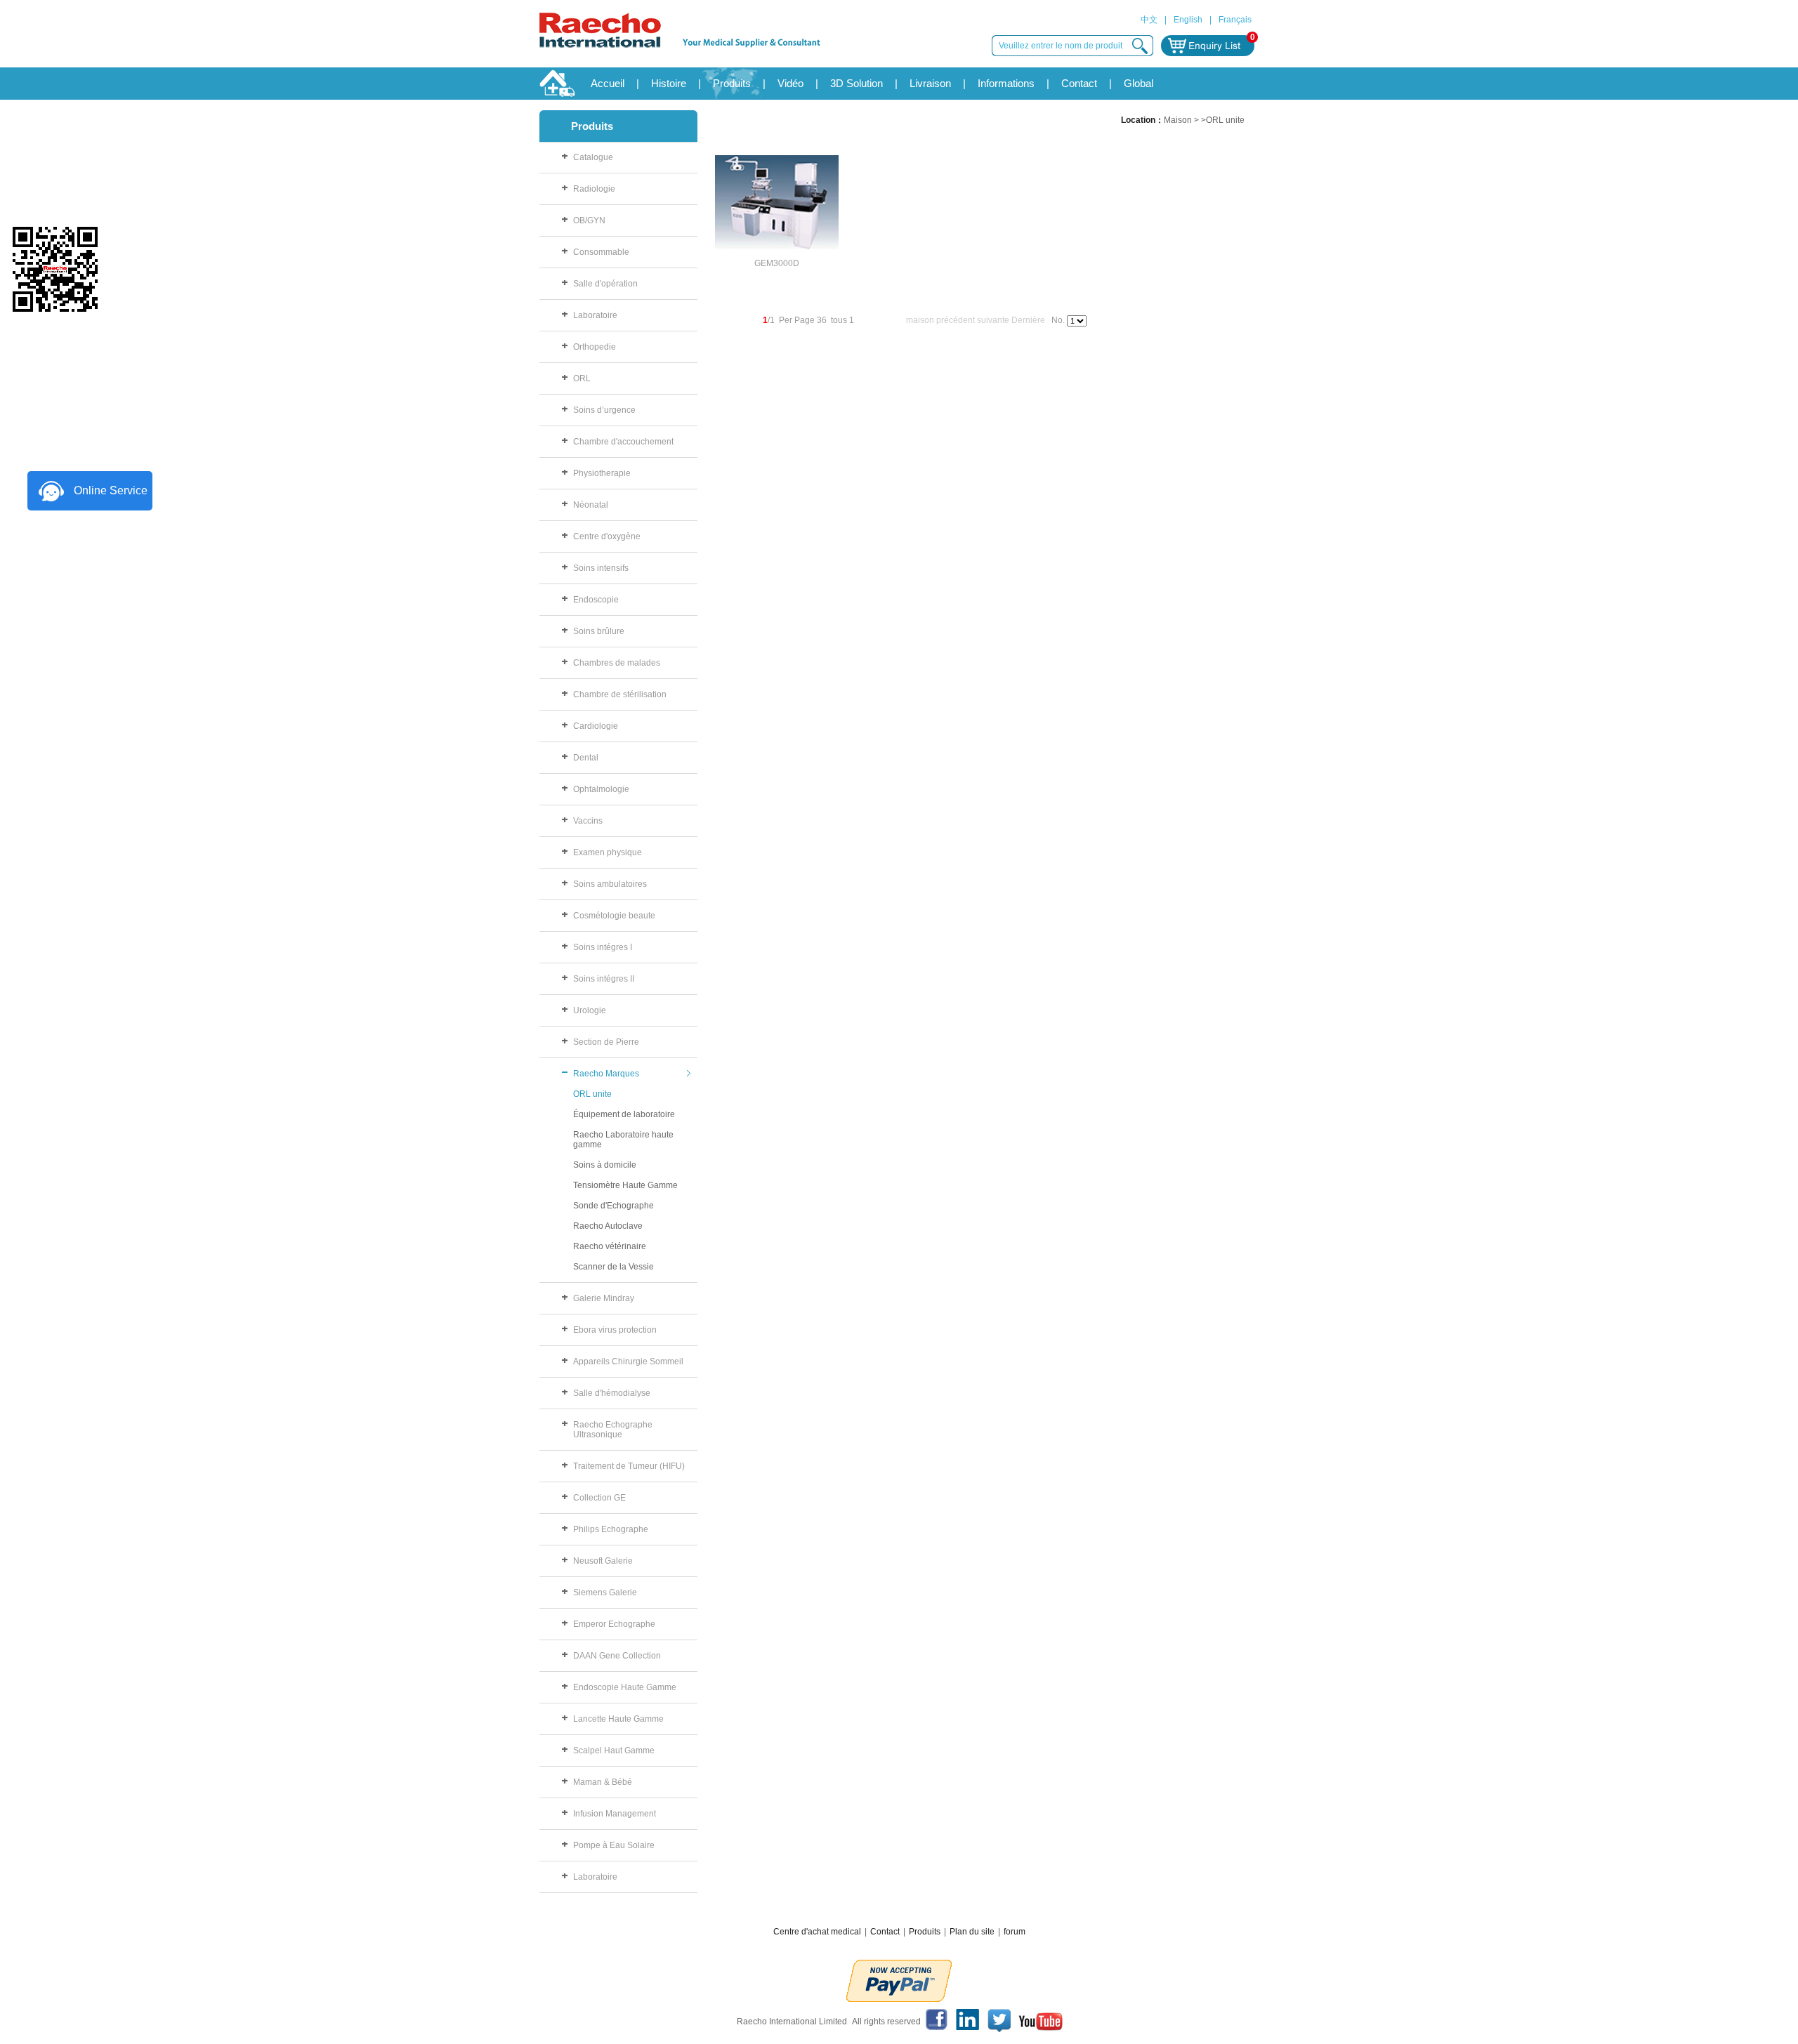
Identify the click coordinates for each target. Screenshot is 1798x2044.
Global (1138, 83)
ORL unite (592, 1094)
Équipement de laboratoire (624, 1114)
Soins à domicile (605, 1165)
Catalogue (593, 157)
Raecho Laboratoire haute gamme (623, 1140)
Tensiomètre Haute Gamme (625, 1185)
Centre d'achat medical (817, 1932)
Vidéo (790, 83)
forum (1015, 1932)
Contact (1079, 83)
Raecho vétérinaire (610, 1246)
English (1188, 20)
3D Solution (857, 83)
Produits (732, 83)
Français (1235, 20)
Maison (1178, 120)
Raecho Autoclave (608, 1226)
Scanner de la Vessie (613, 1267)
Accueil (608, 83)
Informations (1006, 83)
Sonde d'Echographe (613, 1206)
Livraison (930, 83)
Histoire (669, 83)
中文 (1149, 20)
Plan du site (972, 1932)
